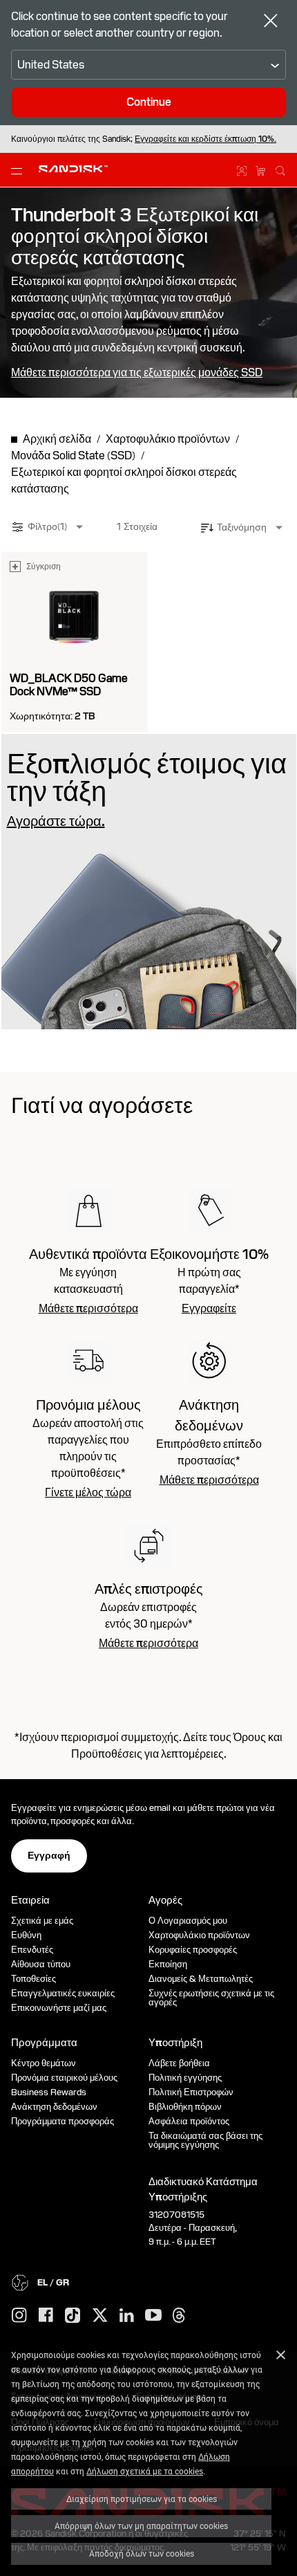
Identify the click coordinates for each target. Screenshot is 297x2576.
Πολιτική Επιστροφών (191, 2092)
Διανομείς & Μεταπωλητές (201, 1979)
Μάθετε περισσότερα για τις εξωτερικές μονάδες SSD (137, 373)
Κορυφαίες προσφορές (193, 1950)
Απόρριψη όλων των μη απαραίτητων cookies (141, 2526)
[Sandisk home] (73, 169)
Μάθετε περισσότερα (88, 1309)
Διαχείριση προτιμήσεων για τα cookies (142, 2499)
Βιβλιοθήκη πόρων (185, 2107)
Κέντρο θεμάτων (44, 2063)
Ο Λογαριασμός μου (188, 1921)
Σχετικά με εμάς (42, 1921)
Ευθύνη (26, 1935)
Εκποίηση (168, 1964)
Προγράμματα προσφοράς (63, 2121)
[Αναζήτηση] (280, 169)
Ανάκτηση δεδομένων (54, 2107)
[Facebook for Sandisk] (46, 2316)
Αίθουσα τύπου (41, 1964)
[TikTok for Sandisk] (73, 2316)
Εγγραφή (49, 1855)
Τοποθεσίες (33, 1979)
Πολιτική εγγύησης (185, 2078)
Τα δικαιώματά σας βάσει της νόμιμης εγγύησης (205, 2140)
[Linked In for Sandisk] (127, 2316)
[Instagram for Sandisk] (19, 2316)
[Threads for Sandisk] (179, 2316)
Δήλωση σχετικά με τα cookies (145, 2471)
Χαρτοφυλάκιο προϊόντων (199, 1935)
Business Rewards (49, 2092)
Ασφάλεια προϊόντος (189, 2121)
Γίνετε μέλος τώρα (88, 1493)
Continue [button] (149, 102)
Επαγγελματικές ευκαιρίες (63, 1993)
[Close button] (271, 22)
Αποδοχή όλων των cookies (142, 2553)
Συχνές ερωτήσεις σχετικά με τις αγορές (211, 1998)
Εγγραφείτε (209, 1309)
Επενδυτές (32, 1950)
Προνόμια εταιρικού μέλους (64, 2078)
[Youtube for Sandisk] (153, 2316)
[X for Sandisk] (100, 2316)
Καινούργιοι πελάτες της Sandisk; (144, 139)
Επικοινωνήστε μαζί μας (59, 2008)
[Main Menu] (19, 170)
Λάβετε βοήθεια (179, 2063)
